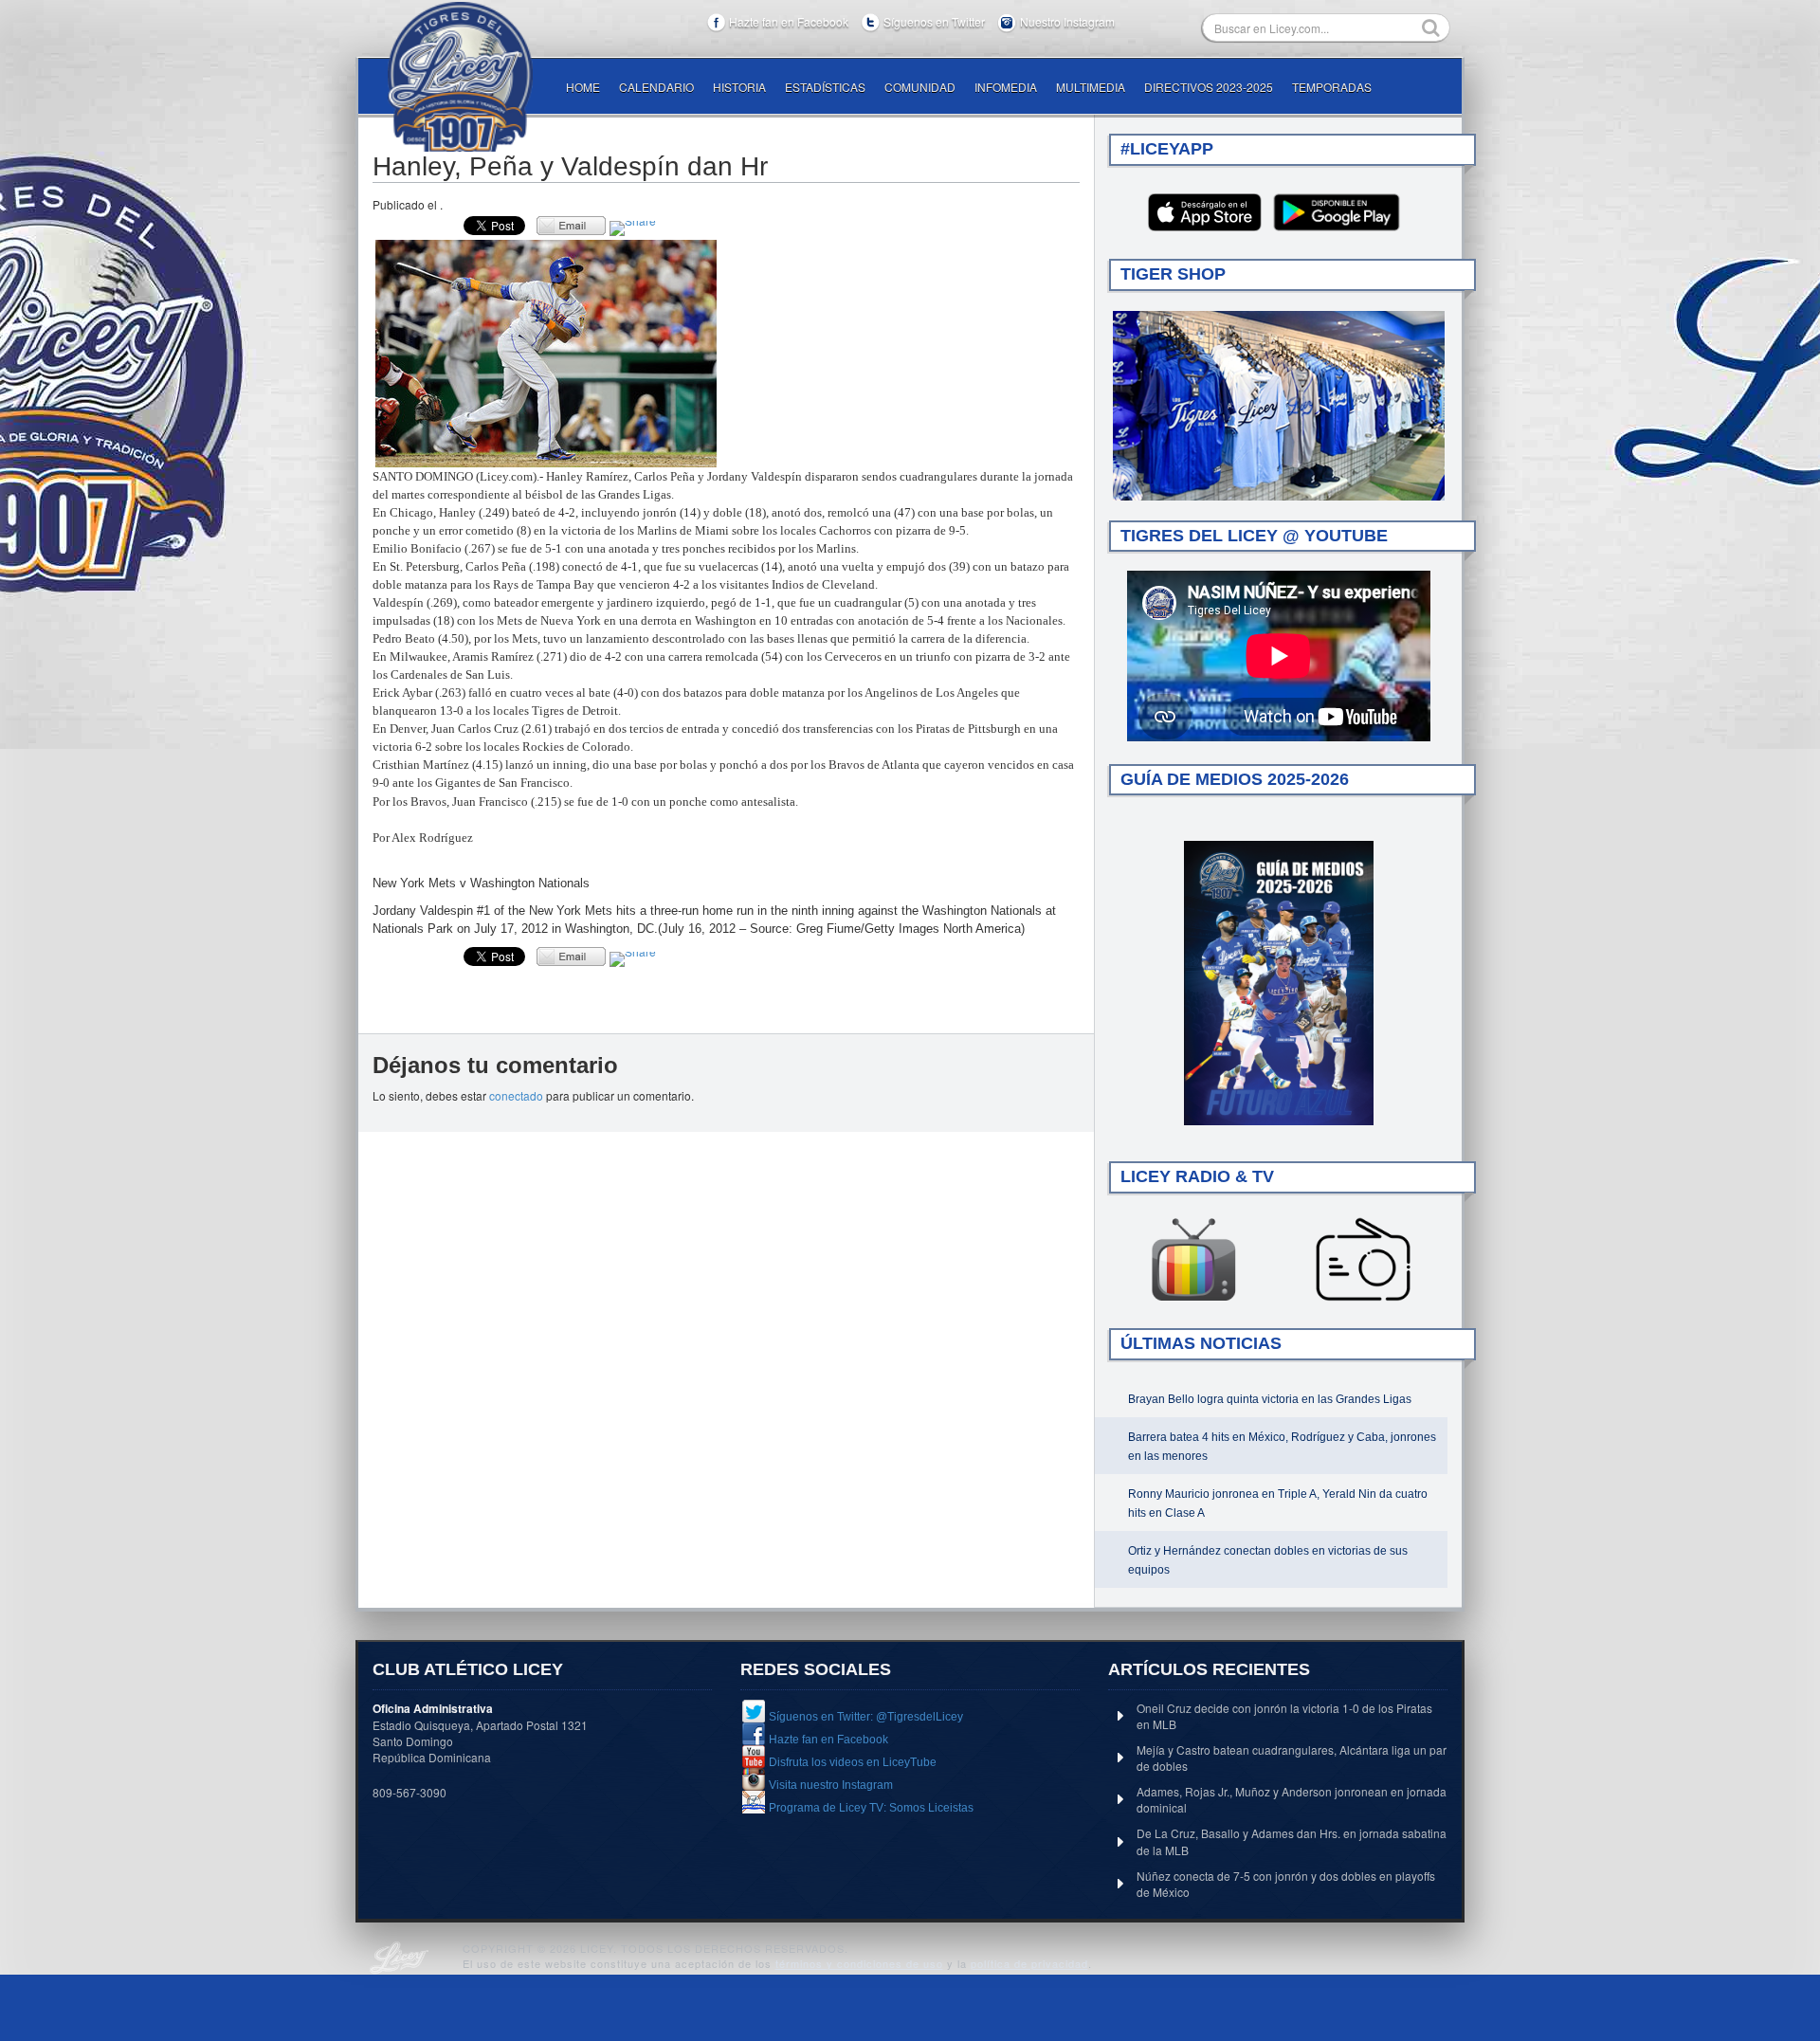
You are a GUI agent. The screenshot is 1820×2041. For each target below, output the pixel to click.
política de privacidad (1029, 1963)
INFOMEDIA (1006, 87)
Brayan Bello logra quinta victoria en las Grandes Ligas (1270, 1399)
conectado (516, 1095)
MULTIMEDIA (1091, 87)
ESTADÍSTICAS (825, 87)
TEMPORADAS (1332, 87)
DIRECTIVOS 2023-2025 (1209, 87)
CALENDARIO (656, 87)
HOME (583, 87)
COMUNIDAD (920, 87)
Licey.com (460, 77)
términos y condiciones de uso (859, 1963)
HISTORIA (739, 87)
